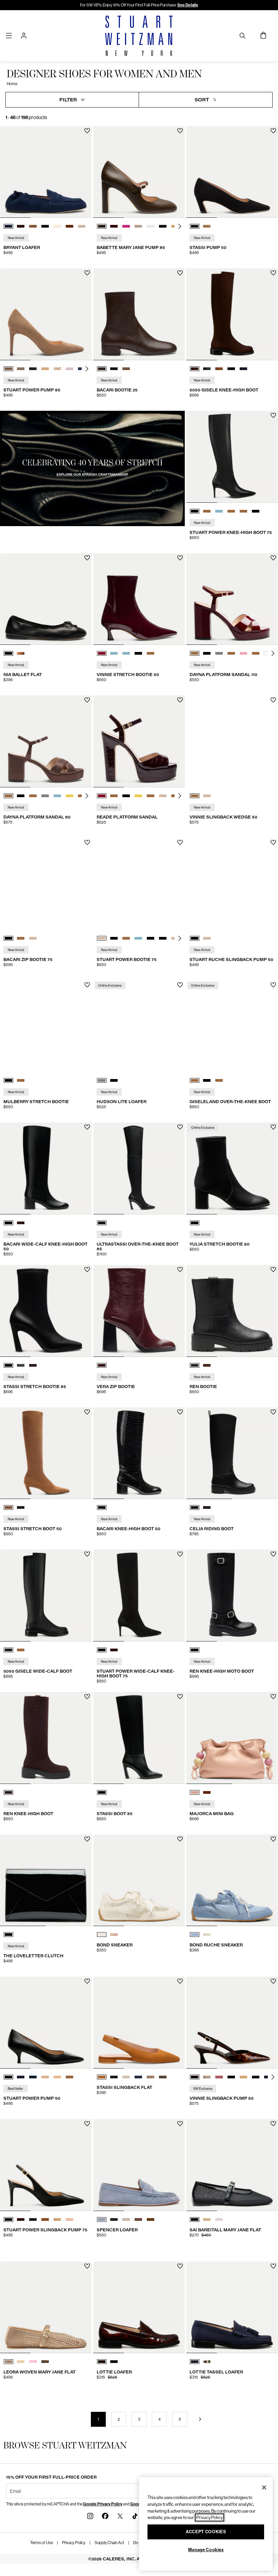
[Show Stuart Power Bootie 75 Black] (114, 938)
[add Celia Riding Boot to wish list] (273, 1412)
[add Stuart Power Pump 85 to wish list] (87, 273)
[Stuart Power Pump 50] (46, 2023)
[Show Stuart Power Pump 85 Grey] (33, 369)
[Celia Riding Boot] (232, 1453)
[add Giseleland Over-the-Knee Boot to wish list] (273, 985)
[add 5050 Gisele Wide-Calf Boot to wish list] (87, 1554)
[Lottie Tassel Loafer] (232, 2308)
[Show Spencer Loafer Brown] (138, 2219)
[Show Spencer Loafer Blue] (102, 2219)
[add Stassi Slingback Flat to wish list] (180, 1981)
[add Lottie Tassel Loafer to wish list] (273, 2266)
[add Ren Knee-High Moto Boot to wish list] (273, 1554)
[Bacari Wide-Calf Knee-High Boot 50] (46, 1168)
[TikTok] (135, 2516)
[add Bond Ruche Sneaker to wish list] (273, 1839)
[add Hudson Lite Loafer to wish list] (180, 985)
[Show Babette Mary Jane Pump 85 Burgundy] (114, 226)
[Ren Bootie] (232, 1311)
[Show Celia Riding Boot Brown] (207, 1507)
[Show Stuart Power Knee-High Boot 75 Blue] (219, 511)
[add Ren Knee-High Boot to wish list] (87, 1697)
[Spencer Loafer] (139, 2165)
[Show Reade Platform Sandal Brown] (114, 796)
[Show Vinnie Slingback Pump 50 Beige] (207, 2077)
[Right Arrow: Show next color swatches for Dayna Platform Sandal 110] (273, 653)
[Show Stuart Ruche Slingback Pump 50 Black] (195, 938)
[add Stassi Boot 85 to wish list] (180, 1697)
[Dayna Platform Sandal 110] (232, 599)
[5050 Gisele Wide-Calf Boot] (46, 1595)
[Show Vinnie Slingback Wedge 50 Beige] (207, 796)
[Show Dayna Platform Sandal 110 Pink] (243, 653)
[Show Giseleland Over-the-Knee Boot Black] (207, 1080)
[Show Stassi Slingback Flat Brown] (102, 2077)
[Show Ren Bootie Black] (195, 1365)
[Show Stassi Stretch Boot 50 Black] (21, 1507)
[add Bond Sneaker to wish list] (180, 1839)
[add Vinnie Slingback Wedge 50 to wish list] (273, 700)
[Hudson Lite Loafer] (139, 1026)
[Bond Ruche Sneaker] (232, 1880)
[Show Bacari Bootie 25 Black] (114, 369)
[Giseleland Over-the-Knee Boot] (232, 1026)
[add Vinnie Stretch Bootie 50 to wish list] (180, 558)
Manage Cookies (206, 2550)
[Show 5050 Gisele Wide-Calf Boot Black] (8, 1650)
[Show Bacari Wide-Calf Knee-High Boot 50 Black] (8, 1223)
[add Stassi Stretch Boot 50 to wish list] (87, 1412)
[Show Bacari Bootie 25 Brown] (102, 369)
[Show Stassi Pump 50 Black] (195, 226)
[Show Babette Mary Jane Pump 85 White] (151, 226)
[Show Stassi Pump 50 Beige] (207, 226)
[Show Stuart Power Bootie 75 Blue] (138, 938)
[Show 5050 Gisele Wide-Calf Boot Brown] (21, 1650)
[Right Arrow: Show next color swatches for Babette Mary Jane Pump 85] (180, 226)
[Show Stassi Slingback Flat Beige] (126, 2077)
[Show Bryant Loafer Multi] (33, 226)
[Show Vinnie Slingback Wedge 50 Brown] (195, 796)
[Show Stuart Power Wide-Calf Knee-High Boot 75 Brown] (114, 1650)
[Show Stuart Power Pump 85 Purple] (69, 369)
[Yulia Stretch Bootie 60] (232, 1168)
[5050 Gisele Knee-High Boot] (232, 314)
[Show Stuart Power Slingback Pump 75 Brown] (21, 2219)
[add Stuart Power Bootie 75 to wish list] (180, 842)
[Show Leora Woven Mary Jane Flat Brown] (45, 2362)
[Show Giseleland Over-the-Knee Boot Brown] (195, 1080)
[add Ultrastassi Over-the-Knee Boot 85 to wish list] (180, 1127)
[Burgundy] (102, 1365)
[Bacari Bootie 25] (139, 314)
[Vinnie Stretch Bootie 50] (139, 599)
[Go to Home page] (139, 36)
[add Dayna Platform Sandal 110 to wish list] (273, 558)
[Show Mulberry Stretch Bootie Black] (8, 1080)
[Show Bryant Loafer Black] (45, 226)
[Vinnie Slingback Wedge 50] (232, 741)
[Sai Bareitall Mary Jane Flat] (232, 2165)
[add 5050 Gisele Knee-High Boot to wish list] (273, 273)
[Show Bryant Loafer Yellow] (57, 226)
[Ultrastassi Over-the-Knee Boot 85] (139, 1168)
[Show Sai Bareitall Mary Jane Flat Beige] (207, 2219)
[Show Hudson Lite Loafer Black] (114, 1080)
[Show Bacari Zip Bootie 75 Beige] (33, 938)
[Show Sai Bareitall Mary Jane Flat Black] (195, 2219)
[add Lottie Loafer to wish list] (180, 2266)
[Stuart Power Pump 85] (46, 314)
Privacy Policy (74, 2543)
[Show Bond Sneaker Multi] (114, 1935)
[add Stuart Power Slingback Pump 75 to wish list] (87, 2124)
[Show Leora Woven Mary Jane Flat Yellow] (8, 2362)
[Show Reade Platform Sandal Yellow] (138, 796)
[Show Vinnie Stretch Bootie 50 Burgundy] (102, 653)
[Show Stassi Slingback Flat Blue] (138, 2077)
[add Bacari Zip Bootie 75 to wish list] (87, 842)
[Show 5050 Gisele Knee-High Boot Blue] (243, 369)
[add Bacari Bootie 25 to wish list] (180, 273)
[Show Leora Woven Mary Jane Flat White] (21, 2362)
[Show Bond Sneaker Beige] (102, 1935)
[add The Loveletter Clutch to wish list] (87, 1839)
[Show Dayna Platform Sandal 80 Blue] (57, 796)
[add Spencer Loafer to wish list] (180, 2124)
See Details (188, 5)
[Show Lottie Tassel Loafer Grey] (207, 2362)
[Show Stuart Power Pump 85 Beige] (21, 369)
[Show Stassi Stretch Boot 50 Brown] (8, 1507)
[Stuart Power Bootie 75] (139, 884)
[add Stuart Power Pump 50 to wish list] (87, 1981)
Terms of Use (42, 2543)
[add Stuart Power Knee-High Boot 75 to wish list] (273, 415)
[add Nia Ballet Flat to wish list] (87, 558)
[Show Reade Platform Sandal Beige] (163, 796)
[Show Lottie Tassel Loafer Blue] (195, 2362)
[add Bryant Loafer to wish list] (87, 131)
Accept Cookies (206, 2532)
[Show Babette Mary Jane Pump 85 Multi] (138, 226)
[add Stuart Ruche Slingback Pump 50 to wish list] (273, 842)
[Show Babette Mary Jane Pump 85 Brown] (102, 226)
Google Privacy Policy (103, 2504)
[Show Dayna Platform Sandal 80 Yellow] (69, 796)
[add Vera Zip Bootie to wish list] (180, 1270)
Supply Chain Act (109, 2543)
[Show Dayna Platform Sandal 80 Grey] (45, 796)
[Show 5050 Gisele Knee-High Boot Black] (207, 369)
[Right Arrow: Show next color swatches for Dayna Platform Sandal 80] (87, 796)
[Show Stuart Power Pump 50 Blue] (21, 2077)
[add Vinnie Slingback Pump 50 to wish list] (273, 1981)
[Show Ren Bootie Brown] (207, 1365)
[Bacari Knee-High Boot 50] (139, 1453)
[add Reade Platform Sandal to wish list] (180, 700)
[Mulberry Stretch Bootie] (46, 1026)
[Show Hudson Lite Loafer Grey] (102, 1080)
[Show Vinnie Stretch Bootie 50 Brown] (151, 653)
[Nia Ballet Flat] (46, 599)
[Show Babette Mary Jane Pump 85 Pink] (126, 226)
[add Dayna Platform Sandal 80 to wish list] (87, 700)
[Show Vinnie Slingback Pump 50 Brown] (195, 2077)
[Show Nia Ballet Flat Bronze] (21, 653)
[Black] (102, 1223)
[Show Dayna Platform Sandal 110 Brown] (195, 653)
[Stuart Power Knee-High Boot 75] (232, 457)
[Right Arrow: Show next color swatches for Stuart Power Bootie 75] (180, 938)
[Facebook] (105, 2516)
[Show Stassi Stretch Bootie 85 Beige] (21, 1365)
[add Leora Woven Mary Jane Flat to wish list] (87, 2266)
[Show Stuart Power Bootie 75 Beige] (102, 938)
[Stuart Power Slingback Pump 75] (46, 2165)
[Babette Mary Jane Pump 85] (139, 172)
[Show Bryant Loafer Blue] (8, 226)
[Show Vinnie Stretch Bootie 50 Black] (138, 653)
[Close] (264, 2487)
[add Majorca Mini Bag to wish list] (273, 1697)
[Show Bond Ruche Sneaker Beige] (207, 1935)
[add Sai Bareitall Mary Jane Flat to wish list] (273, 2124)
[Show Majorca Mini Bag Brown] (207, 1792)
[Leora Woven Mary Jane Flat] (46, 2308)
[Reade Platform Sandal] (139, 741)
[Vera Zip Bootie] (139, 1311)
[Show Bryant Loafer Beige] (82, 226)
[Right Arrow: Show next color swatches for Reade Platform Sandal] (180, 796)
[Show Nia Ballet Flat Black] (8, 653)
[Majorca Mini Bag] (232, 1738)
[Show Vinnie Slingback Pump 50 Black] (231, 2077)
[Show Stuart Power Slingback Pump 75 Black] (8, 2219)
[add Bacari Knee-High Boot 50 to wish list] (180, 1412)
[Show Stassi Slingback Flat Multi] (151, 2077)
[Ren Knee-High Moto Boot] (232, 1595)
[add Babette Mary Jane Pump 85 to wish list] (180, 131)
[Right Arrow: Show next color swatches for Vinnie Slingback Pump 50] (273, 2077)
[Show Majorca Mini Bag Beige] (195, 1792)
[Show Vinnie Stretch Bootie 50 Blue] (114, 653)
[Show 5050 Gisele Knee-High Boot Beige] (219, 369)
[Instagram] (90, 2516)
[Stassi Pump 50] (232, 172)
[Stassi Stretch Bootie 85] (46, 1311)
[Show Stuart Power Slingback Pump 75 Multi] (69, 2219)
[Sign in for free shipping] (24, 36)
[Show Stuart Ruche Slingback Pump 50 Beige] (207, 938)
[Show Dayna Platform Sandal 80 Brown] (8, 796)
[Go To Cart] (264, 36)
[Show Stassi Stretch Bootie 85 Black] (8, 1365)
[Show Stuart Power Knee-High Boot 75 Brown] (207, 511)
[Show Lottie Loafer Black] (114, 2362)
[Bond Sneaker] (139, 1880)
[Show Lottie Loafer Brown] (102, 2362)
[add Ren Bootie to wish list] (273, 1270)
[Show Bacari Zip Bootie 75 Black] (8, 938)
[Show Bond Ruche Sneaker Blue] (195, 1935)
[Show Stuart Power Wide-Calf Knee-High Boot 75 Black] (102, 1650)
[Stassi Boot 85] (139, 1738)
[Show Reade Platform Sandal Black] (126, 796)
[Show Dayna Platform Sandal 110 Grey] (219, 653)
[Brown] (8, 1792)
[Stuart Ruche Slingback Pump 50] (232, 884)
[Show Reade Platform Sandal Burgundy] (102, 796)
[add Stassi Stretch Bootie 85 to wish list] (87, 1270)
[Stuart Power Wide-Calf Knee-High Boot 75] (139, 1595)
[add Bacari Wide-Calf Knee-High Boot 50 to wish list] (87, 1127)
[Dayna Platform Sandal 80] (46, 741)
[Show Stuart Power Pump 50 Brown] (45, 2077)
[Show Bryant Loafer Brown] (21, 226)
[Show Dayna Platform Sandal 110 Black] (207, 653)
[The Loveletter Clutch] (46, 1880)
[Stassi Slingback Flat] (139, 2023)
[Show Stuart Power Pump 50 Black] (8, 2077)
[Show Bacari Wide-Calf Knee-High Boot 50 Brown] (21, 1223)
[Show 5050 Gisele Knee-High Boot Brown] (195, 369)
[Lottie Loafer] (139, 2308)
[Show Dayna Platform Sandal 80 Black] (21, 796)
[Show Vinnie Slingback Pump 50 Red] (219, 2077)
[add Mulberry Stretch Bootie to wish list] (87, 985)
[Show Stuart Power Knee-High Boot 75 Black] (195, 511)
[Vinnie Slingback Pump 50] (232, 2023)
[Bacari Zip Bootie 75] (46, 884)
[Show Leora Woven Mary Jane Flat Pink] (33, 2362)
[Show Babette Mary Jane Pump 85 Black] (163, 226)
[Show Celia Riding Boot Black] (195, 1507)
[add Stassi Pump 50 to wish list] (273, 131)
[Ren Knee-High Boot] (46, 1738)
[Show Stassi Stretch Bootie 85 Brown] (33, 1365)
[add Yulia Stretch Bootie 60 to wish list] (273, 1127)
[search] (242, 35)
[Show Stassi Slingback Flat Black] (114, 2077)
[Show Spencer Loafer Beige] (126, 2219)
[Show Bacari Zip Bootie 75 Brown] (21, 938)
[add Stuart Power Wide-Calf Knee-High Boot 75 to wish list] (180, 1554)
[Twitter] (120, 2516)
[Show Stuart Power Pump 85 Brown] (8, 369)
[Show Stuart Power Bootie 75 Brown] (126, 938)
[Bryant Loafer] (46, 172)
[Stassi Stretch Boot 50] (46, 1453)
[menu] (9, 35)
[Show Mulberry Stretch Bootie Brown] (21, 1080)
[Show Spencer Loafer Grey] (114, 2219)
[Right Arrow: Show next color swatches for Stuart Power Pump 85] (87, 369)
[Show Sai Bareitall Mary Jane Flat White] (219, 2219)
